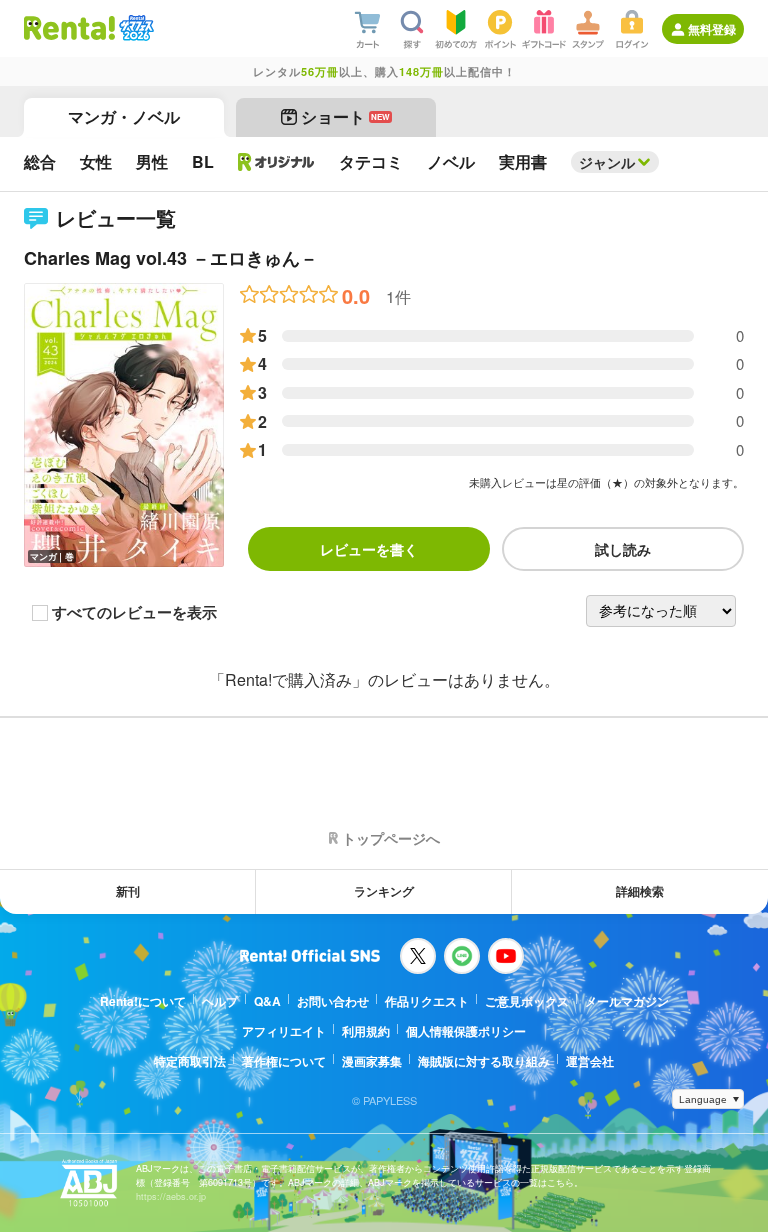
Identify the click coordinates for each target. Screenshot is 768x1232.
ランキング (384, 891)
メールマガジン (627, 1001)
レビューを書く (369, 549)
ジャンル (607, 162)
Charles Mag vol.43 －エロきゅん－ (171, 258)
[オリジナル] (276, 162)
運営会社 (590, 1061)
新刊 (128, 891)
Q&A (267, 1001)
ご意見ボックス (527, 1001)
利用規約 (366, 1031)
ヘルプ (220, 1001)
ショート (345, 116)
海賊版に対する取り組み (484, 1061)
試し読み (623, 549)
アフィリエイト (284, 1031)
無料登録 (712, 29)
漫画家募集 (372, 1061)
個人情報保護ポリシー (466, 1031)
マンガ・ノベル (124, 116)
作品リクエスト (427, 1001)
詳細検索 (640, 891)
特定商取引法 (190, 1061)
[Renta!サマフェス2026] (134, 28)
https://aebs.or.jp (171, 1196)
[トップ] (69, 28)
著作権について (284, 1061)
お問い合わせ (333, 1001)
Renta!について (143, 1001)
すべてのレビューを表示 (134, 613)
